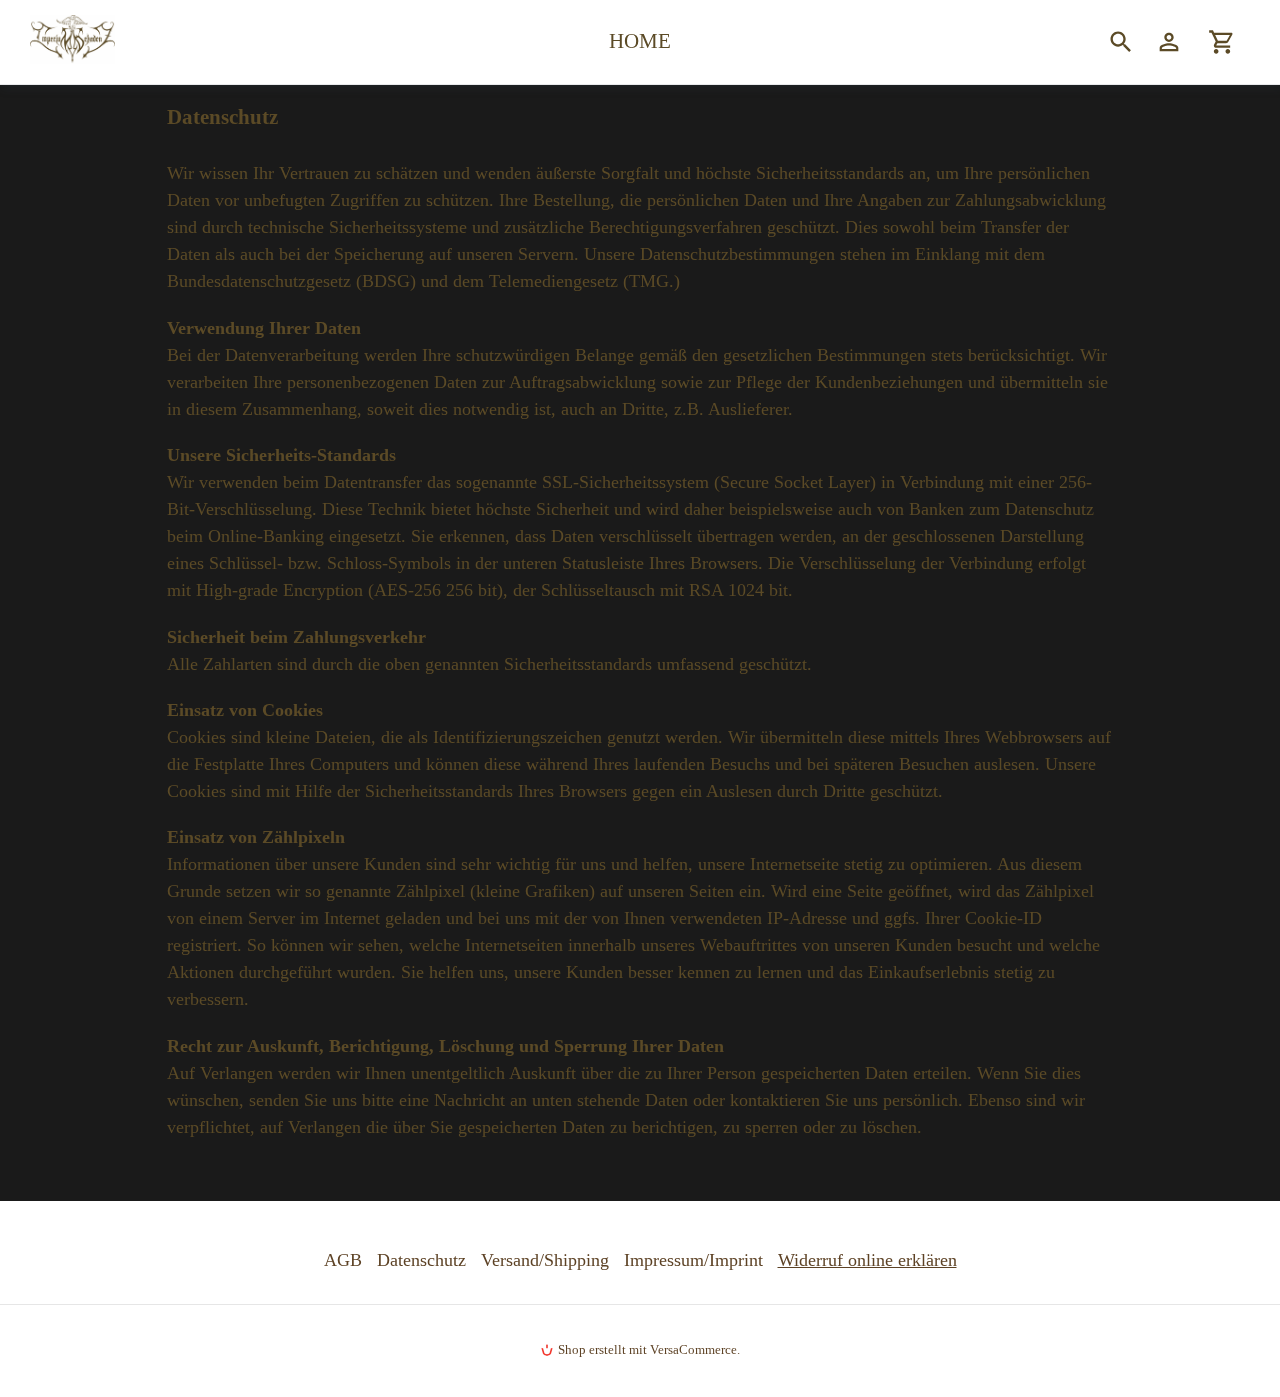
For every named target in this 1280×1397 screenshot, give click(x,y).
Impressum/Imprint (693, 1260)
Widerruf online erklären (867, 1260)
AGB (343, 1260)
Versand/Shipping (545, 1260)
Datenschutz (421, 1260)
